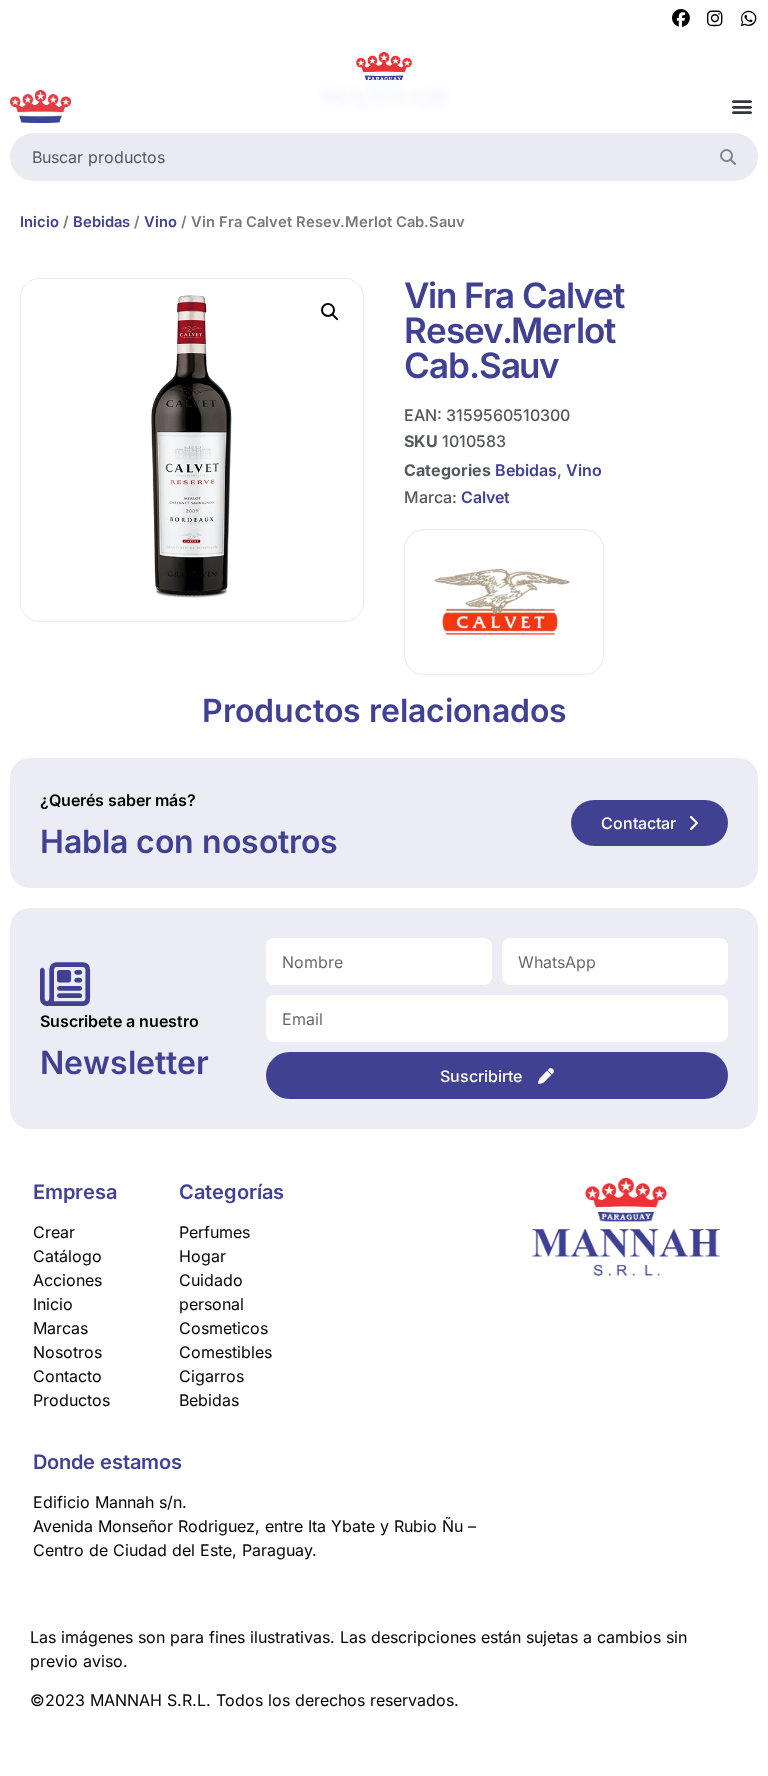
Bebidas (101, 222)
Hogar (202, 1256)
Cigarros (211, 1376)
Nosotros (67, 1352)
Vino (160, 222)
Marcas (60, 1328)
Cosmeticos (223, 1328)
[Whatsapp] (749, 19)
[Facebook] (681, 19)
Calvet (485, 497)
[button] (741, 106)
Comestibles (225, 1352)
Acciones (67, 1280)
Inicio (39, 222)
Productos (71, 1400)
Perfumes (214, 1232)
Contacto (67, 1376)
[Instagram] (715, 19)
